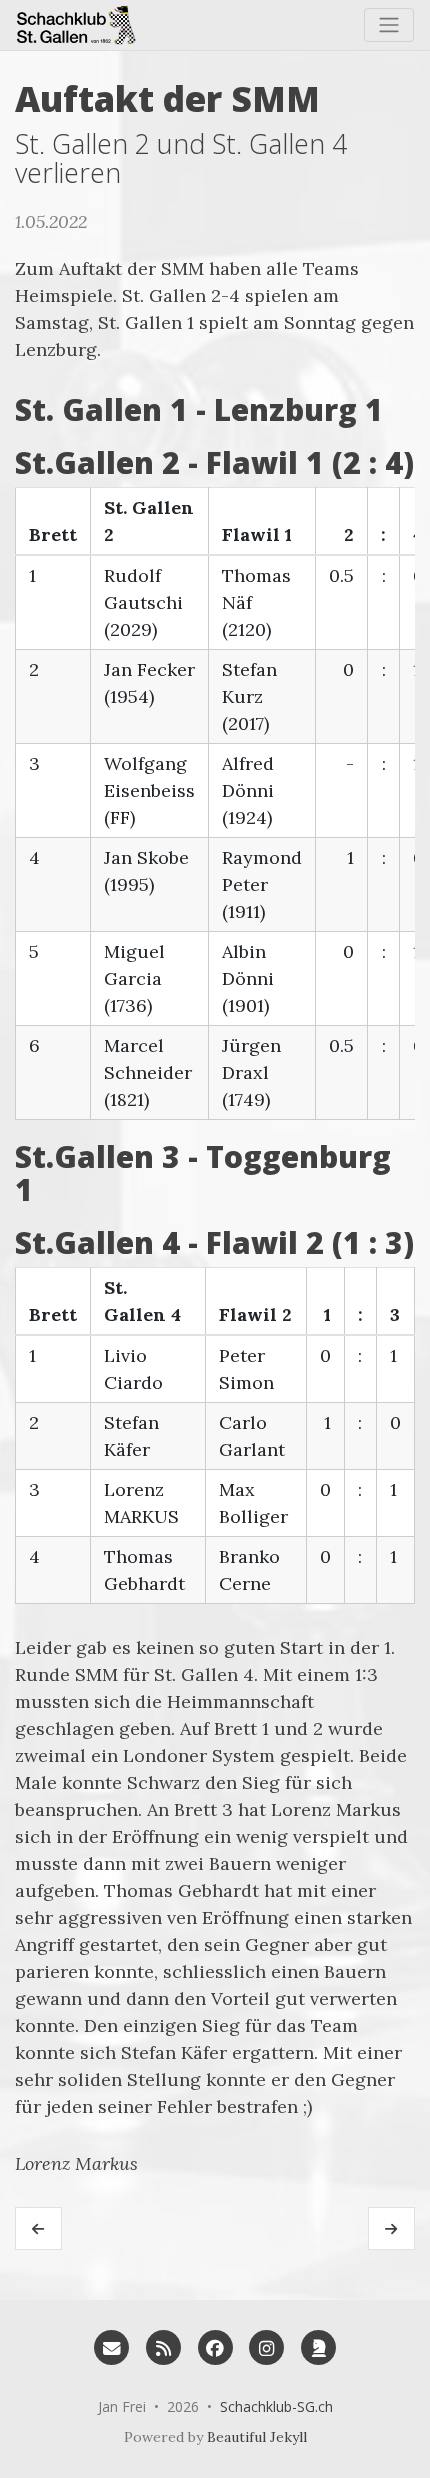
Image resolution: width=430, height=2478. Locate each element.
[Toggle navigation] (389, 25)
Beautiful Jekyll (257, 2437)
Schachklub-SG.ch (276, 2406)
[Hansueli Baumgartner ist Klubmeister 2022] (391, 2229)
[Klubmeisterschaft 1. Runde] (38, 2229)
